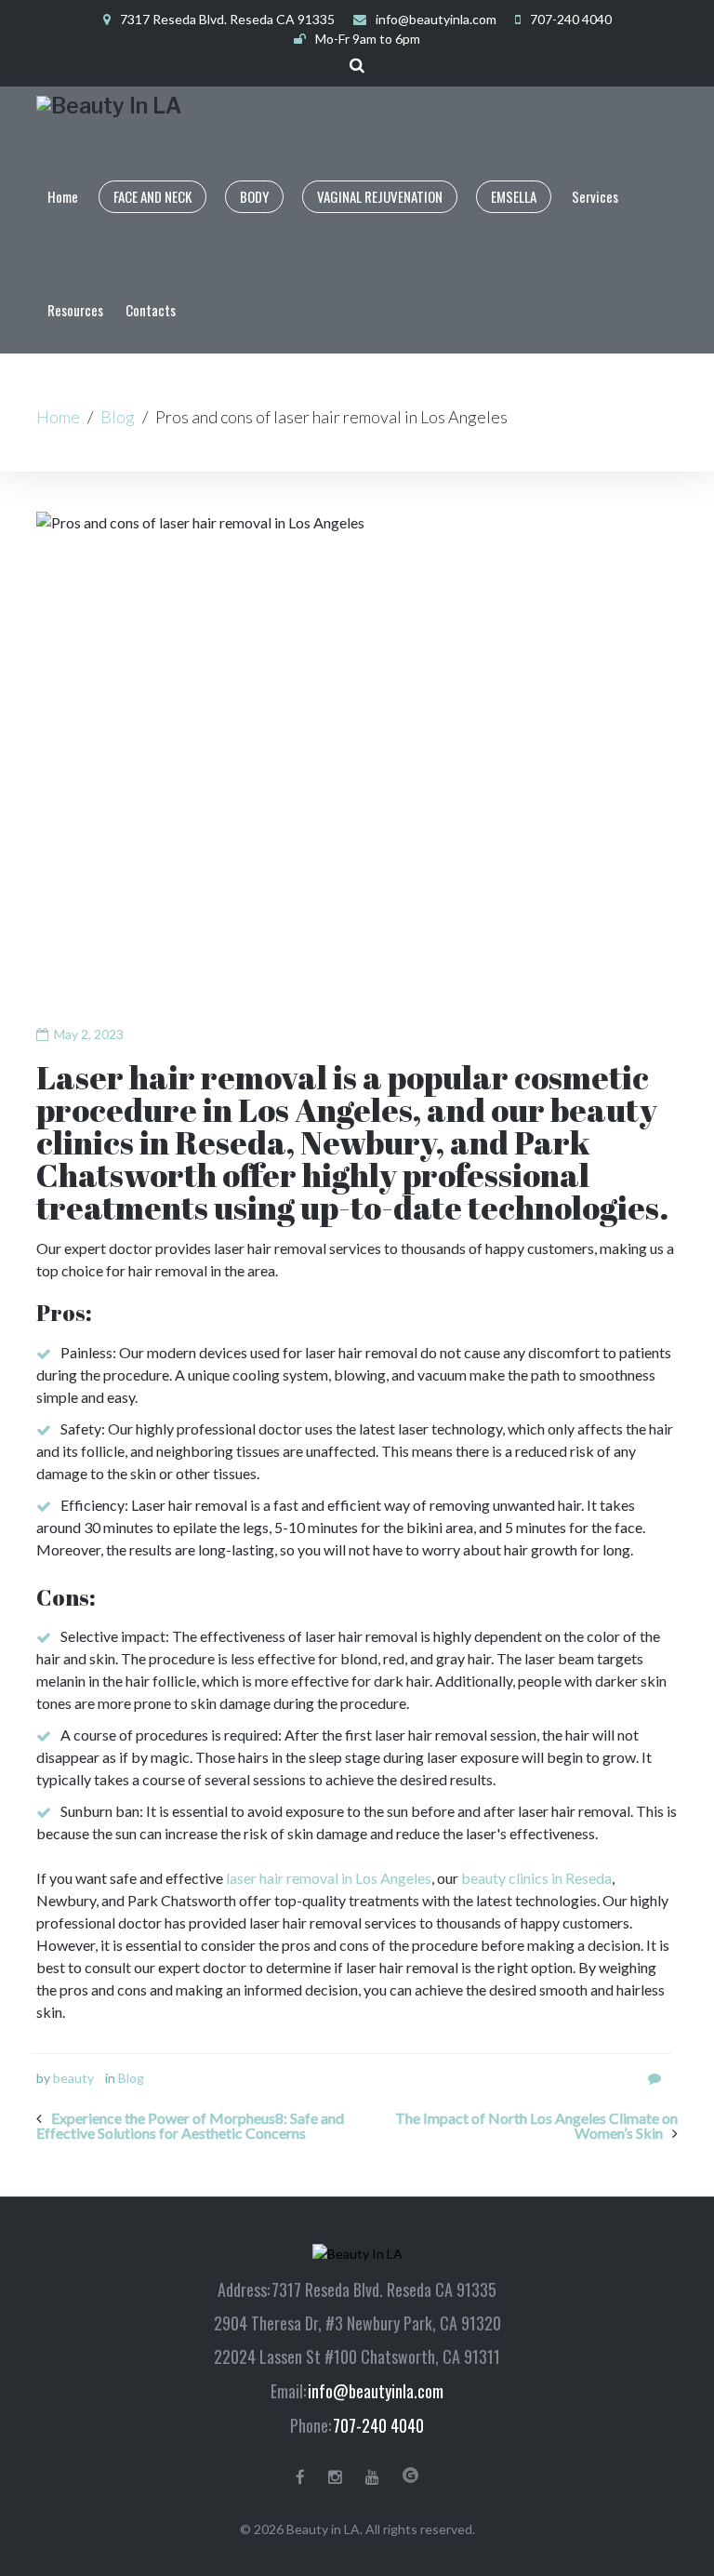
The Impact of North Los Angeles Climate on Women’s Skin (536, 2126)
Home (58, 417)
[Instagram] (335, 2477)
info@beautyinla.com (436, 19)
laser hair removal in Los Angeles (329, 1878)
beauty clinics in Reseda (536, 1878)
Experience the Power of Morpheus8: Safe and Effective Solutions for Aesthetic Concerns (190, 2126)
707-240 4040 (378, 2425)
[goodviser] (410, 2475)
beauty (73, 2078)
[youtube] (372, 2477)
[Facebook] (300, 2477)
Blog (118, 417)
